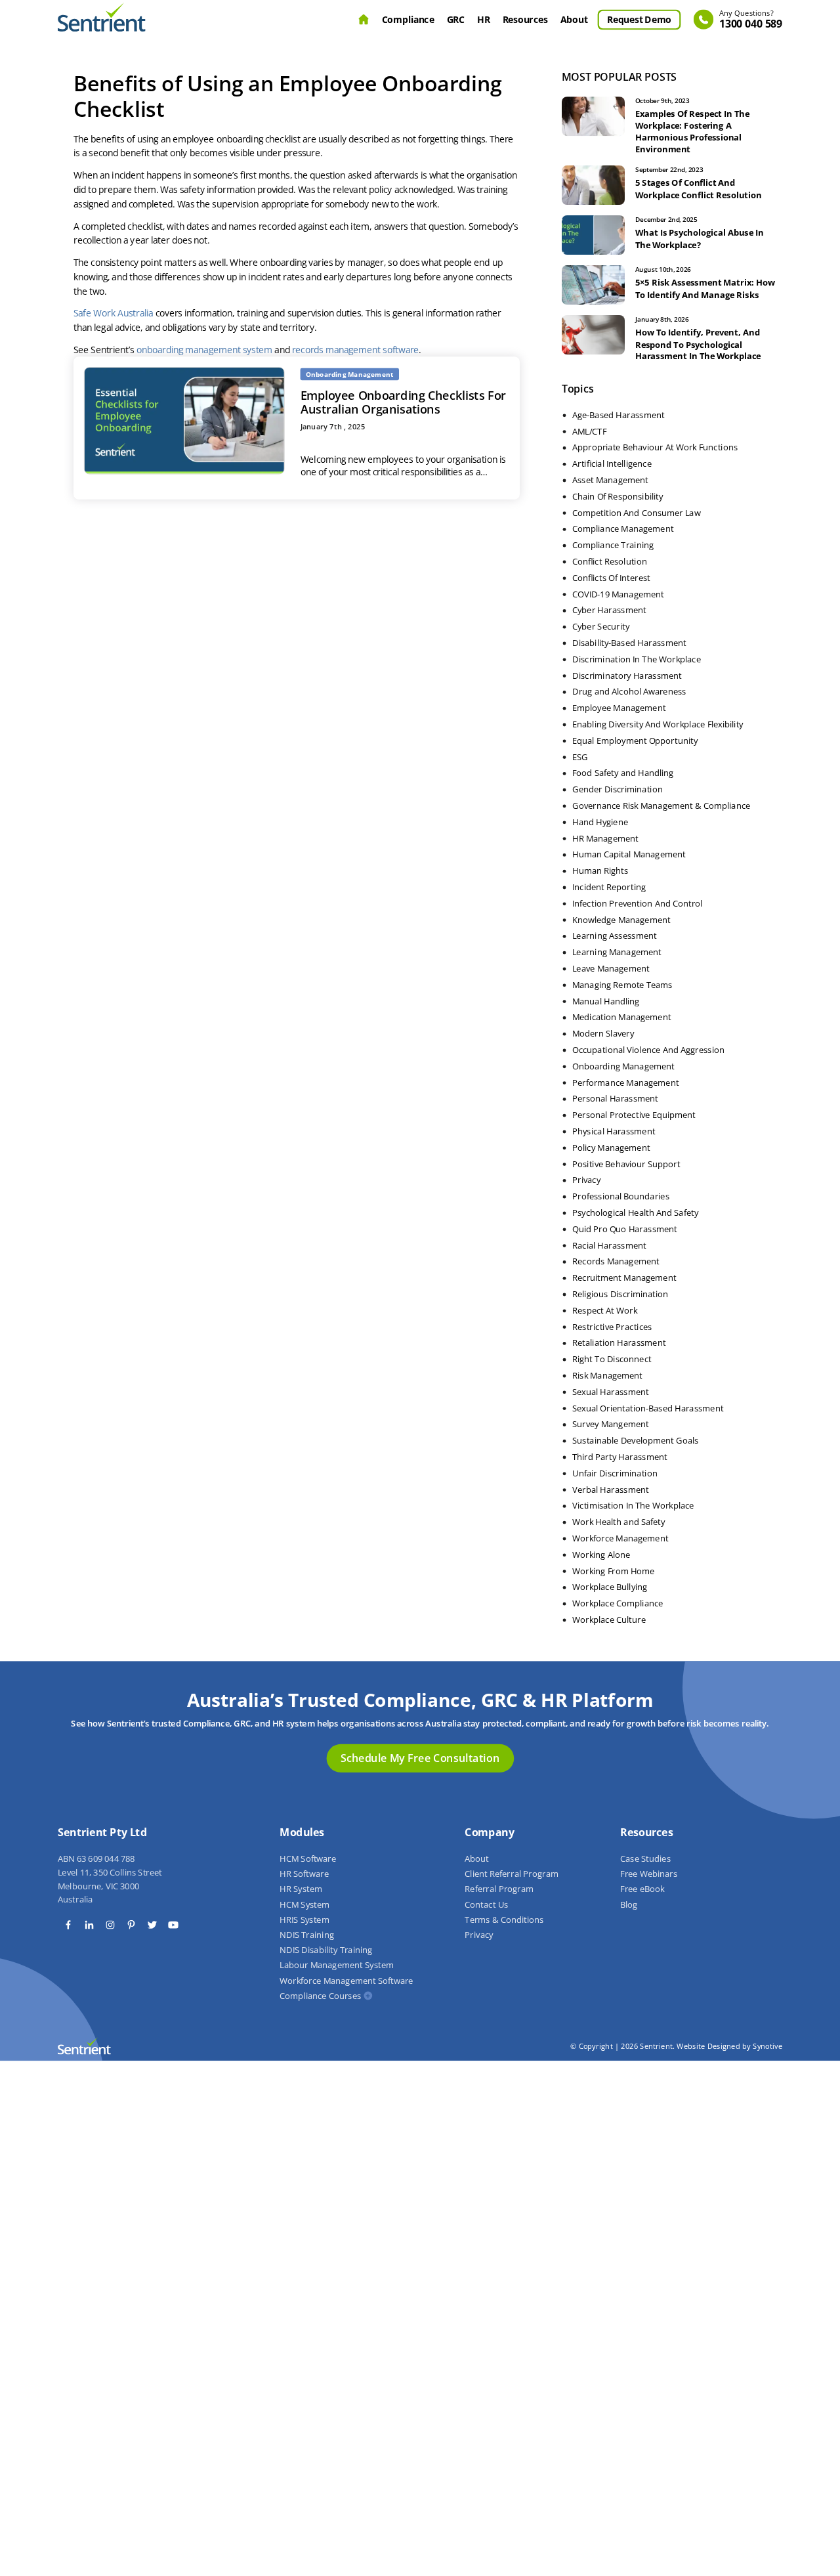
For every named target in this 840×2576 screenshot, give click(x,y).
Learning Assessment (615, 936)
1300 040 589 (751, 20)
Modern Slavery (603, 1034)
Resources (525, 19)
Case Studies (645, 1859)
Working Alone (601, 1555)
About (574, 19)
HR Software (304, 1874)
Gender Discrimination (618, 790)
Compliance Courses (320, 1996)
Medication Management (621, 1018)
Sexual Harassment (611, 1392)
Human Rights (600, 871)
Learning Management (617, 953)
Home (364, 20)
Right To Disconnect (612, 1360)
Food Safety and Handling (623, 773)
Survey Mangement (611, 1425)
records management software (356, 349)
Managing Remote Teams (622, 985)
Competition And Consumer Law (636, 513)
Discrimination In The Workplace (637, 659)
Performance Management (625, 1083)
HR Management (605, 838)
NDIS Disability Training (326, 1950)
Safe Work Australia (114, 313)
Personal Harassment (615, 1099)
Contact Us (486, 1904)
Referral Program (499, 1889)
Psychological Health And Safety (635, 1213)
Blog (629, 1904)
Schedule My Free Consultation (420, 1758)
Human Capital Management (629, 855)
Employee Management (619, 708)
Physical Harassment (614, 1132)
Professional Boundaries (621, 1197)
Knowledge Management (621, 920)
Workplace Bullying (610, 1587)
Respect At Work (605, 1310)
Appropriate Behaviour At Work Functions (655, 448)
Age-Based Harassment (619, 415)
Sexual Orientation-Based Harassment (648, 1408)
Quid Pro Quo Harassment (625, 1229)
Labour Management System (337, 1965)
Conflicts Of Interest (611, 578)
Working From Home (614, 1571)
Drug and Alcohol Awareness (629, 692)
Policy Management (611, 1148)
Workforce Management (620, 1539)
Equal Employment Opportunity (635, 741)
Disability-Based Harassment (629, 643)
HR (483, 19)
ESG (580, 757)
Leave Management (611, 969)
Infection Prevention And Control (637, 903)
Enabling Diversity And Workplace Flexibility (658, 725)
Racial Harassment (609, 1245)
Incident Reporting (609, 888)
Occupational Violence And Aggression (648, 1050)
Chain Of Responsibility (618, 496)
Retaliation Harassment (619, 1343)
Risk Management (607, 1376)
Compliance (408, 19)
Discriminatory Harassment (627, 676)
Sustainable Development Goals (636, 1441)
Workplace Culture (609, 1620)
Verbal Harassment (611, 1490)
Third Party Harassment (620, 1457)
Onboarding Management (623, 1066)
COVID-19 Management (618, 594)
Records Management (616, 1262)
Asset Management (610, 481)
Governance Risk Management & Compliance (661, 806)
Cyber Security (601, 627)
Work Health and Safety (619, 1522)
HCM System (304, 1904)
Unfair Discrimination (615, 1473)
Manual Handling (606, 1001)
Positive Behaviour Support (626, 1164)
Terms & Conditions (504, 1920)
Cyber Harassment (609, 611)
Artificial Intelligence (612, 464)
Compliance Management (623, 529)
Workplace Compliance (618, 1604)
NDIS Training (306, 1935)
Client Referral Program (511, 1874)
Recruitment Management (624, 1278)
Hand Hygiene (600, 822)
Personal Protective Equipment (634, 1115)
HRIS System (304, 1920)
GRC (456, 19)
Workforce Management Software (346, 1981)
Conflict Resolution (610, 562)
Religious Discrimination (620, 1295)
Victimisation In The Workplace (633, 1506)
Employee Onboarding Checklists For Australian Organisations (404, 402)
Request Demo (639, 19)
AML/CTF (589, 431)
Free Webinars (649, 1874)
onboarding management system (204, 349)
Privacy (586, 1180)
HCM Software (308, 1859)
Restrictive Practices (612, 1327)
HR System (301, 1889)
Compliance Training (613, 546)
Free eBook (642, 1889)
